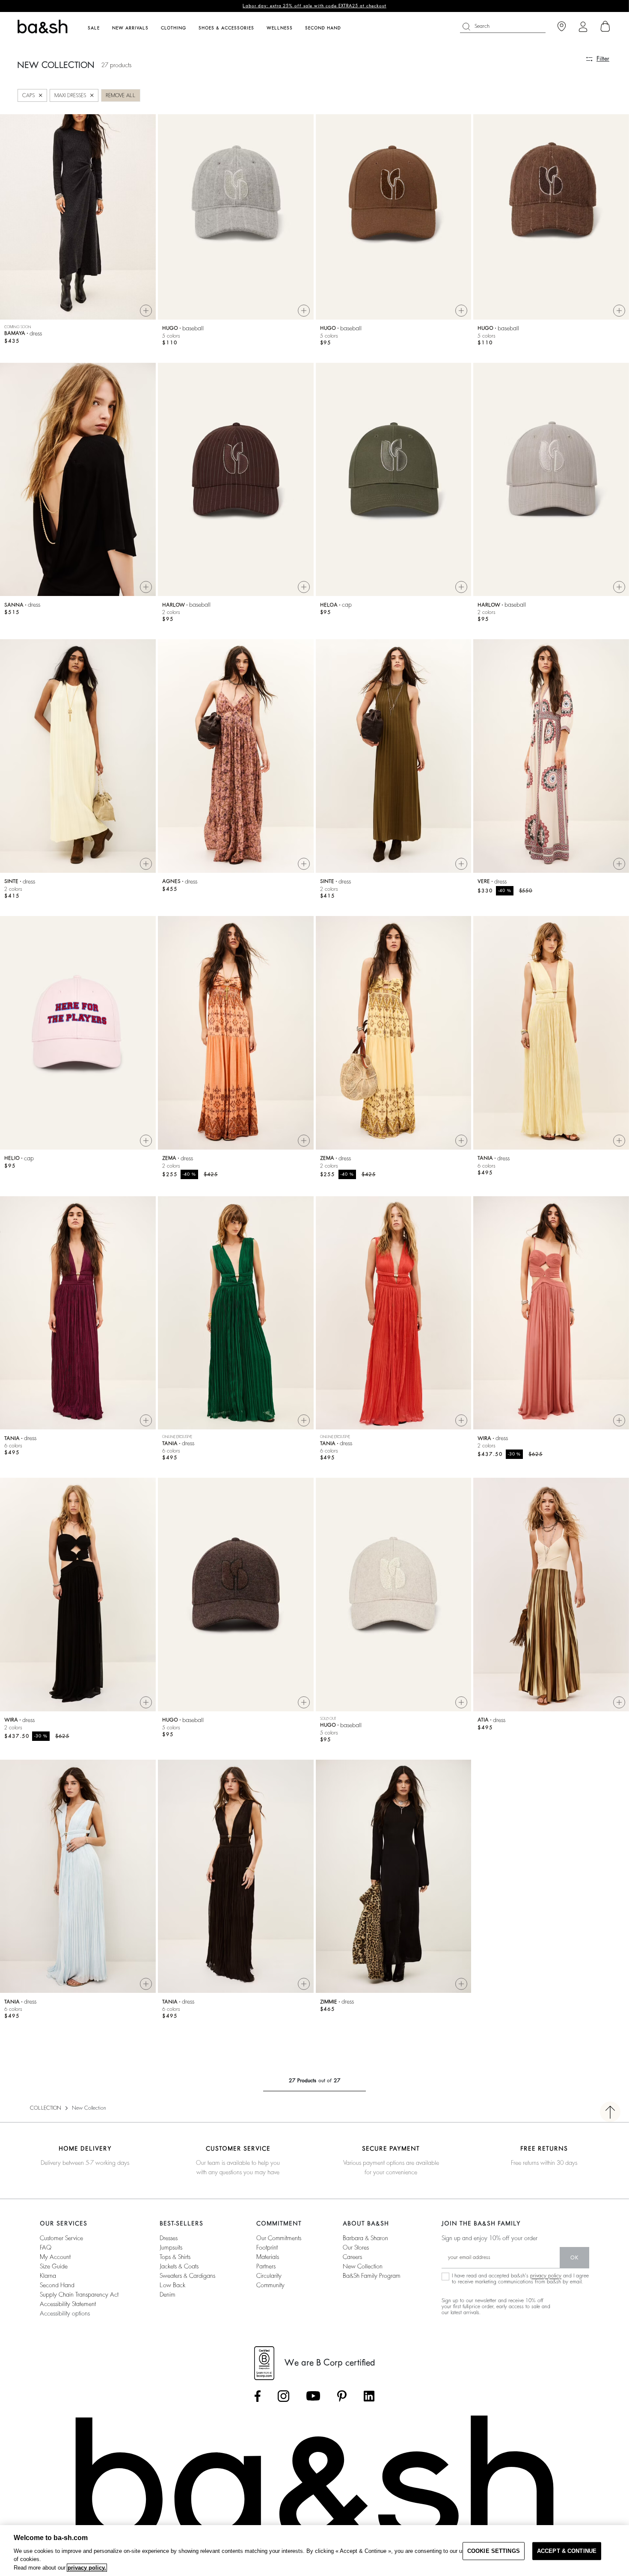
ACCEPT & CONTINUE (567, 2551)
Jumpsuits (171, 2247)
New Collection (363, 2266)
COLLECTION (46, 2108)
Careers (352, 2257)
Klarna (48, 2276)
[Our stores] (562, 27)
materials (268, 2257)
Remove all (121, 95)
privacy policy (546, 2276)
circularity (269, 2276)
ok (574, 2258)
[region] (314, 2551)
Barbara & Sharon (365, 2238)
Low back (172, 2285)
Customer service (61, 2238)
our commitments (279, 2238)
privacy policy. (87, 2568)
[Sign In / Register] (583, 27)
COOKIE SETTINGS (494, 2551)
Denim (168, 2294)
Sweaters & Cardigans (187, 2276)
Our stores (356, 2247)
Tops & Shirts (175, 2257)
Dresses (169, 2238)
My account (55, 2257)
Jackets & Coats (179, 2266)
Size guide (54, 2266)
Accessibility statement (68, 2304)
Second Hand (57, 2285)
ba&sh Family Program (372, 2276)
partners (266, 2266)
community (270, 2285)
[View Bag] (605, 27)
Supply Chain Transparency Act (79, 2294)
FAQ (46, 2247)
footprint (267, 2247)
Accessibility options (65, 2313)
